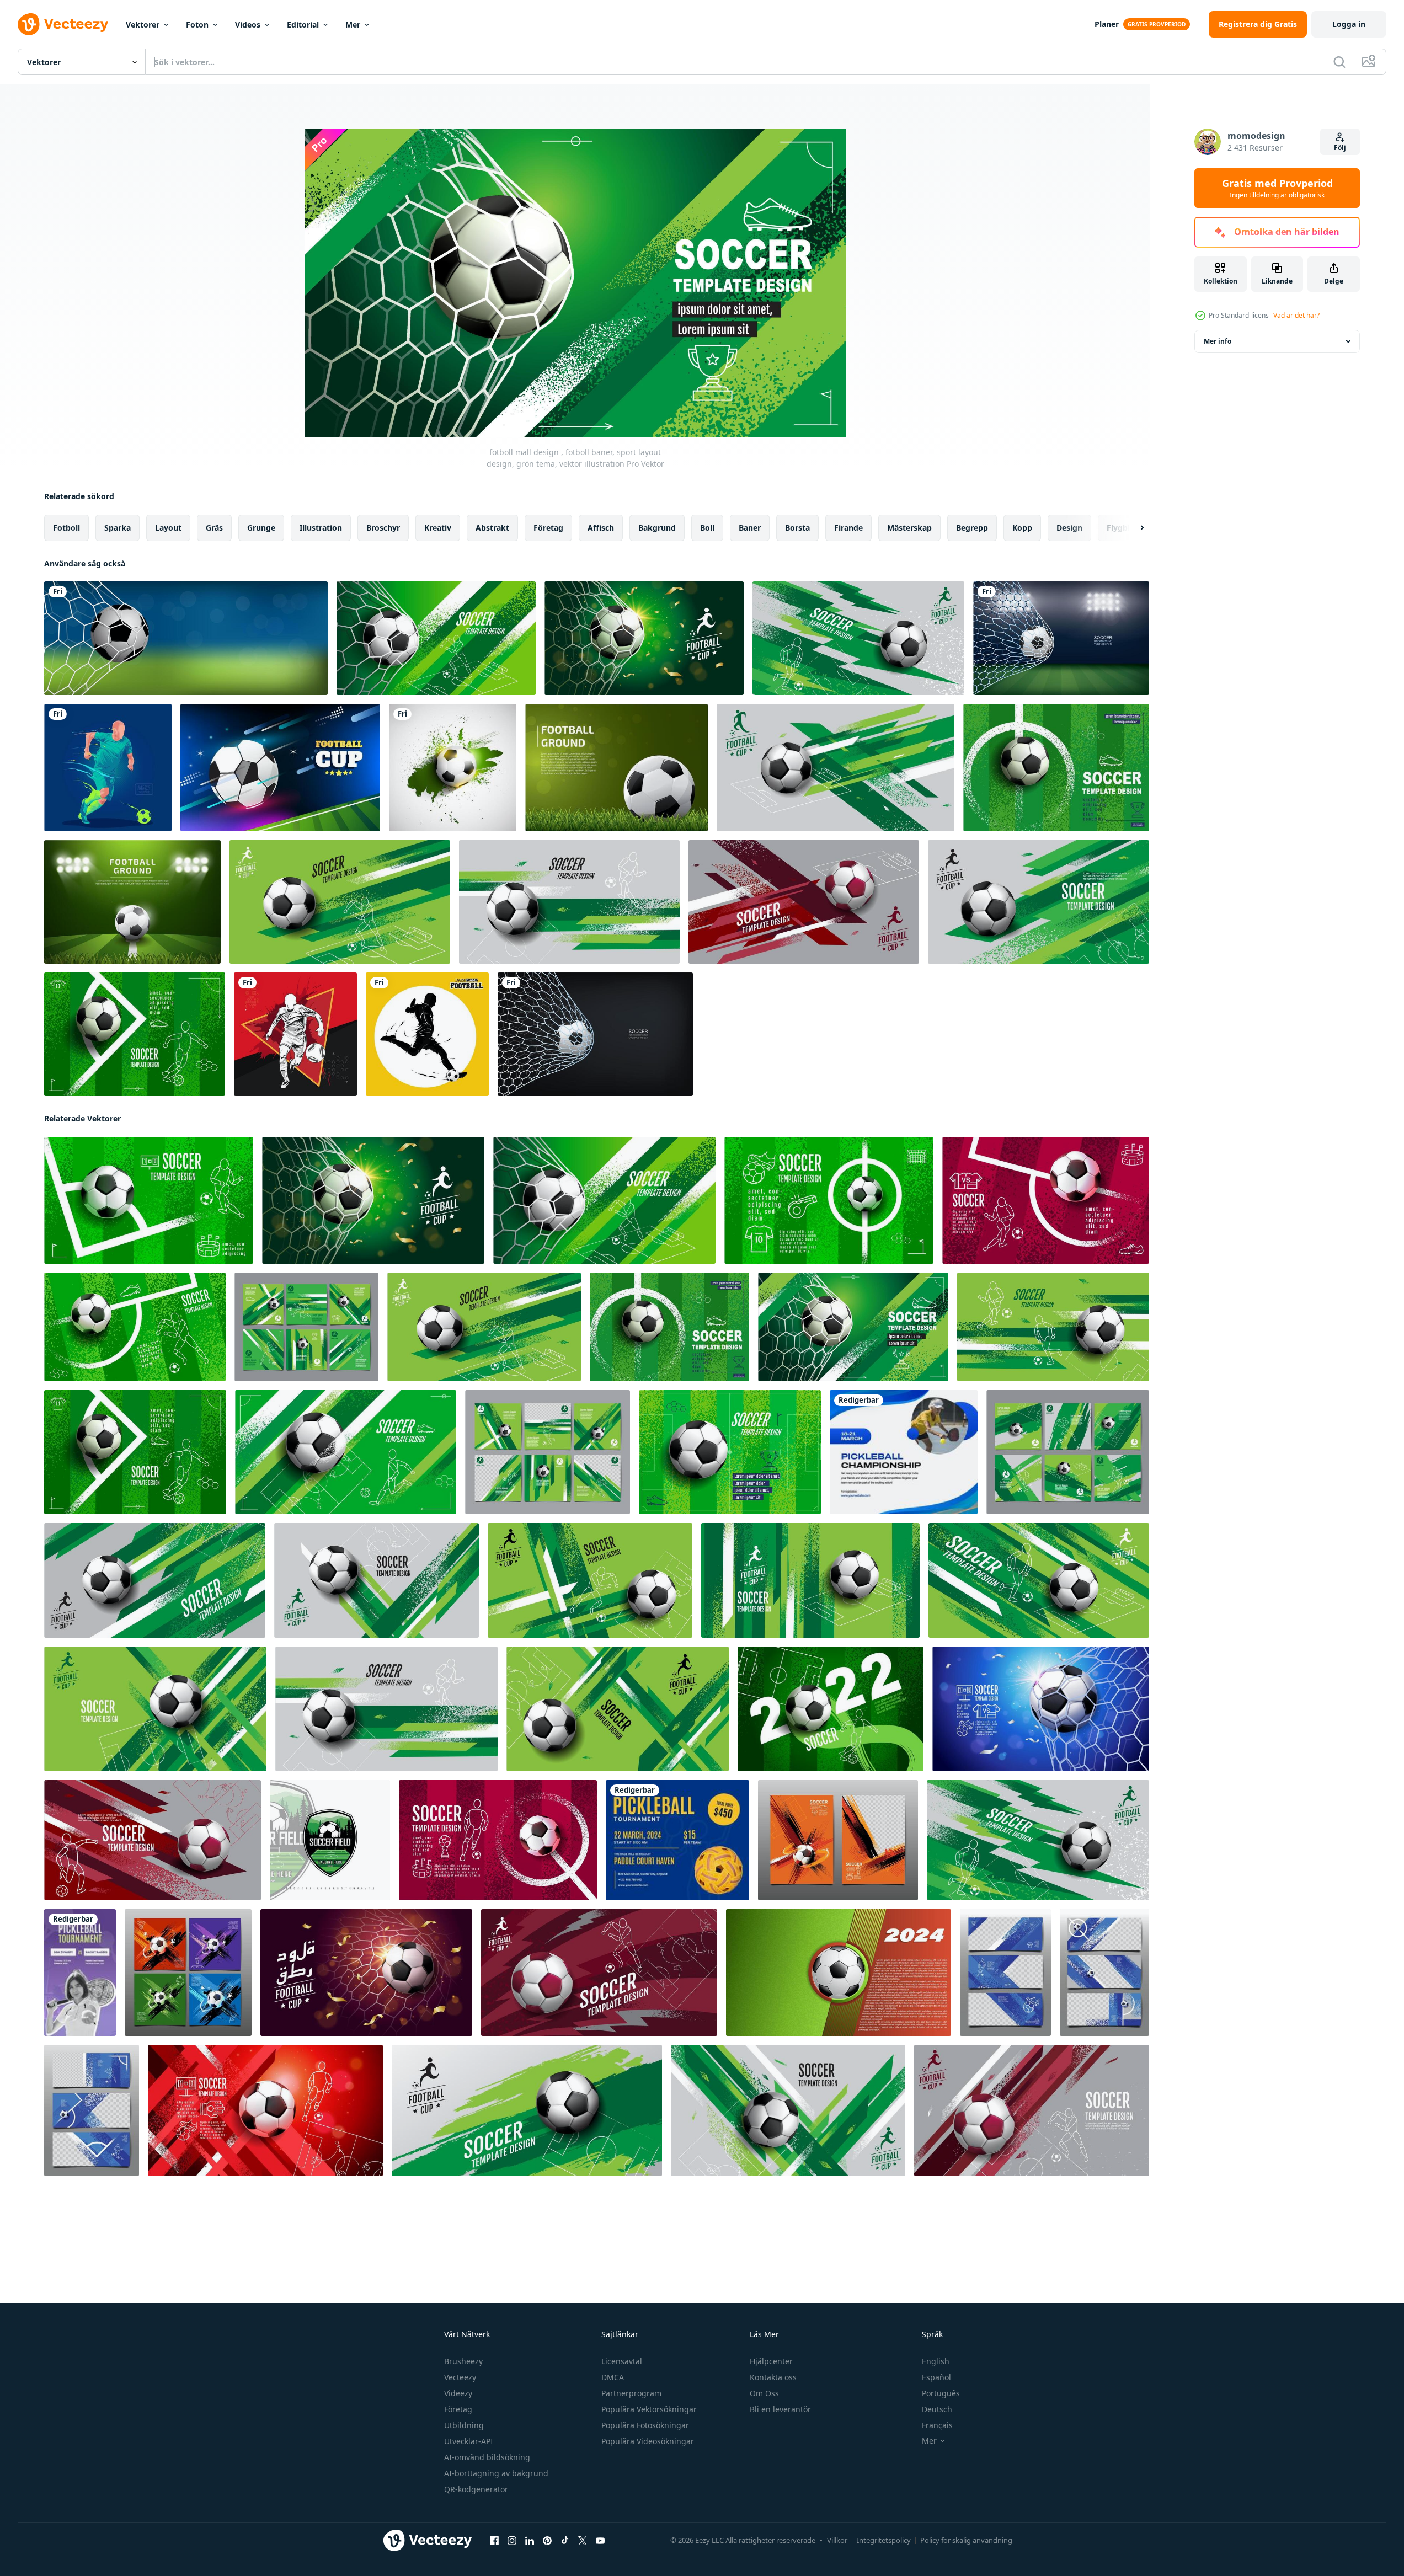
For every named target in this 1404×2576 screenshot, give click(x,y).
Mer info (1218, 341)
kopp (1022, 528)
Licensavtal (622, 2361)
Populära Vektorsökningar (649, 2409)
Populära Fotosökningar (645, 2425)
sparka (118, 528)
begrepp (972, 528)
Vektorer (143, 25)
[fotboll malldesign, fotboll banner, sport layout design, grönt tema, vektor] (436, 638)
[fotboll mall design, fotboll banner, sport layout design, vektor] (836, 768)
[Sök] (1339, 62)
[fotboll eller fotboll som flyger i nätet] (595, 1034)
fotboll (66, 528)
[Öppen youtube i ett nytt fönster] (600, 2541)
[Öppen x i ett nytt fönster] (583, 2541)
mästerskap (909, 528)
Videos (248, 25)
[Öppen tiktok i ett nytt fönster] (565, 2541)
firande (848, 528)
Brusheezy (463, 2361)
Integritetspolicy (884, 2540)
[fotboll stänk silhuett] (295, 1034)
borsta (797, 528)
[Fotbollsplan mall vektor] (616, 768)
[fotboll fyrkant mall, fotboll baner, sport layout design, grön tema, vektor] (548, 1452)
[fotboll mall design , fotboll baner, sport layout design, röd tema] (1046, 1200)
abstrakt (492, 528)
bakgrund (657, 528)
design (1069, 528)
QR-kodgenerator (476, 2489)
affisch (601, 528)
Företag (458, 2409)
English (936, 2361)
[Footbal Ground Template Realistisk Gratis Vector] (132, 902)
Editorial (303, 25)
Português (941, 2393)
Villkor (837, 2540)
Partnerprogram (631, 2393)
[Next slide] (1133, 528)
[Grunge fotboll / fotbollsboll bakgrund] (453, 768)
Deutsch (937, 2409)
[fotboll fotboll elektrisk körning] (108, 768)
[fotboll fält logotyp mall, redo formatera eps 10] (330, 1840)
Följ (1340, 148)
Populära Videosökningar (648, 2441)
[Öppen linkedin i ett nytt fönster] (530, 2541)
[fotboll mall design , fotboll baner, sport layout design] (498, 1840)
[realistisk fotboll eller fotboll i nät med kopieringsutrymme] (186, 638)
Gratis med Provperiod (1277, 188)
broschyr (383, 528)
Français (937, 2425)
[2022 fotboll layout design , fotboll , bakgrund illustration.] (831, 1709)
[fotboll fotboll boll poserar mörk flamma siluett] (427, 1034)
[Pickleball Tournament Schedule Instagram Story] (80, 1973)
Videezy (458, 2393)
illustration (321, 528)
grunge (261, 528)
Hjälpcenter (771, 2361)
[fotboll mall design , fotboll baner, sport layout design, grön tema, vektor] (1056, 768)
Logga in (1349, 24)
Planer (1107, 24)
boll (707, 528)
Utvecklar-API (469, 2441)
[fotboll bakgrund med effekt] (280, 768)
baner (750, 528)
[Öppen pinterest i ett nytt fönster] (547, 2541)
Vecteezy (460, 2377)
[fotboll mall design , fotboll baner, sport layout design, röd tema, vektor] (265, 2110)
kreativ (438, 528)
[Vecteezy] (63, 24)
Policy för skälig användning (966, 2540)
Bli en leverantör (780, 2409)
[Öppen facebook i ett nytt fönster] (494, 2541)
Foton (197, 25)
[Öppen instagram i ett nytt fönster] (512, 2541)
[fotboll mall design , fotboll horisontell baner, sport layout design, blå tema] (1005, 1973)
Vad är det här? (1296, 315)
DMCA (613, 2377)
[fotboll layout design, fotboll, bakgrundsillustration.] (1039, 902)
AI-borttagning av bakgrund (496, 2473)
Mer (353, 25)
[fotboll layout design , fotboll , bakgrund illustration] (366, 1973)
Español (936, 2377)
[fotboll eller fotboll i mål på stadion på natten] (1061, 638)
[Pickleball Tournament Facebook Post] (677, 1840)
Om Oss (764, 2393)
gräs (214, 528)
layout (168, 528)
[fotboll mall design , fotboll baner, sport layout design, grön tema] (810, 1580)
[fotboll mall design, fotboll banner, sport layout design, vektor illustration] (858, 638)
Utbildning (464, 2425)
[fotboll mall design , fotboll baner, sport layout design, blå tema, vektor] (1041, 1709)
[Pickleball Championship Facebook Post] (904, 1452)
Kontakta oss (773, 2377)
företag (548, 528)
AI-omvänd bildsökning (487, 2457)
